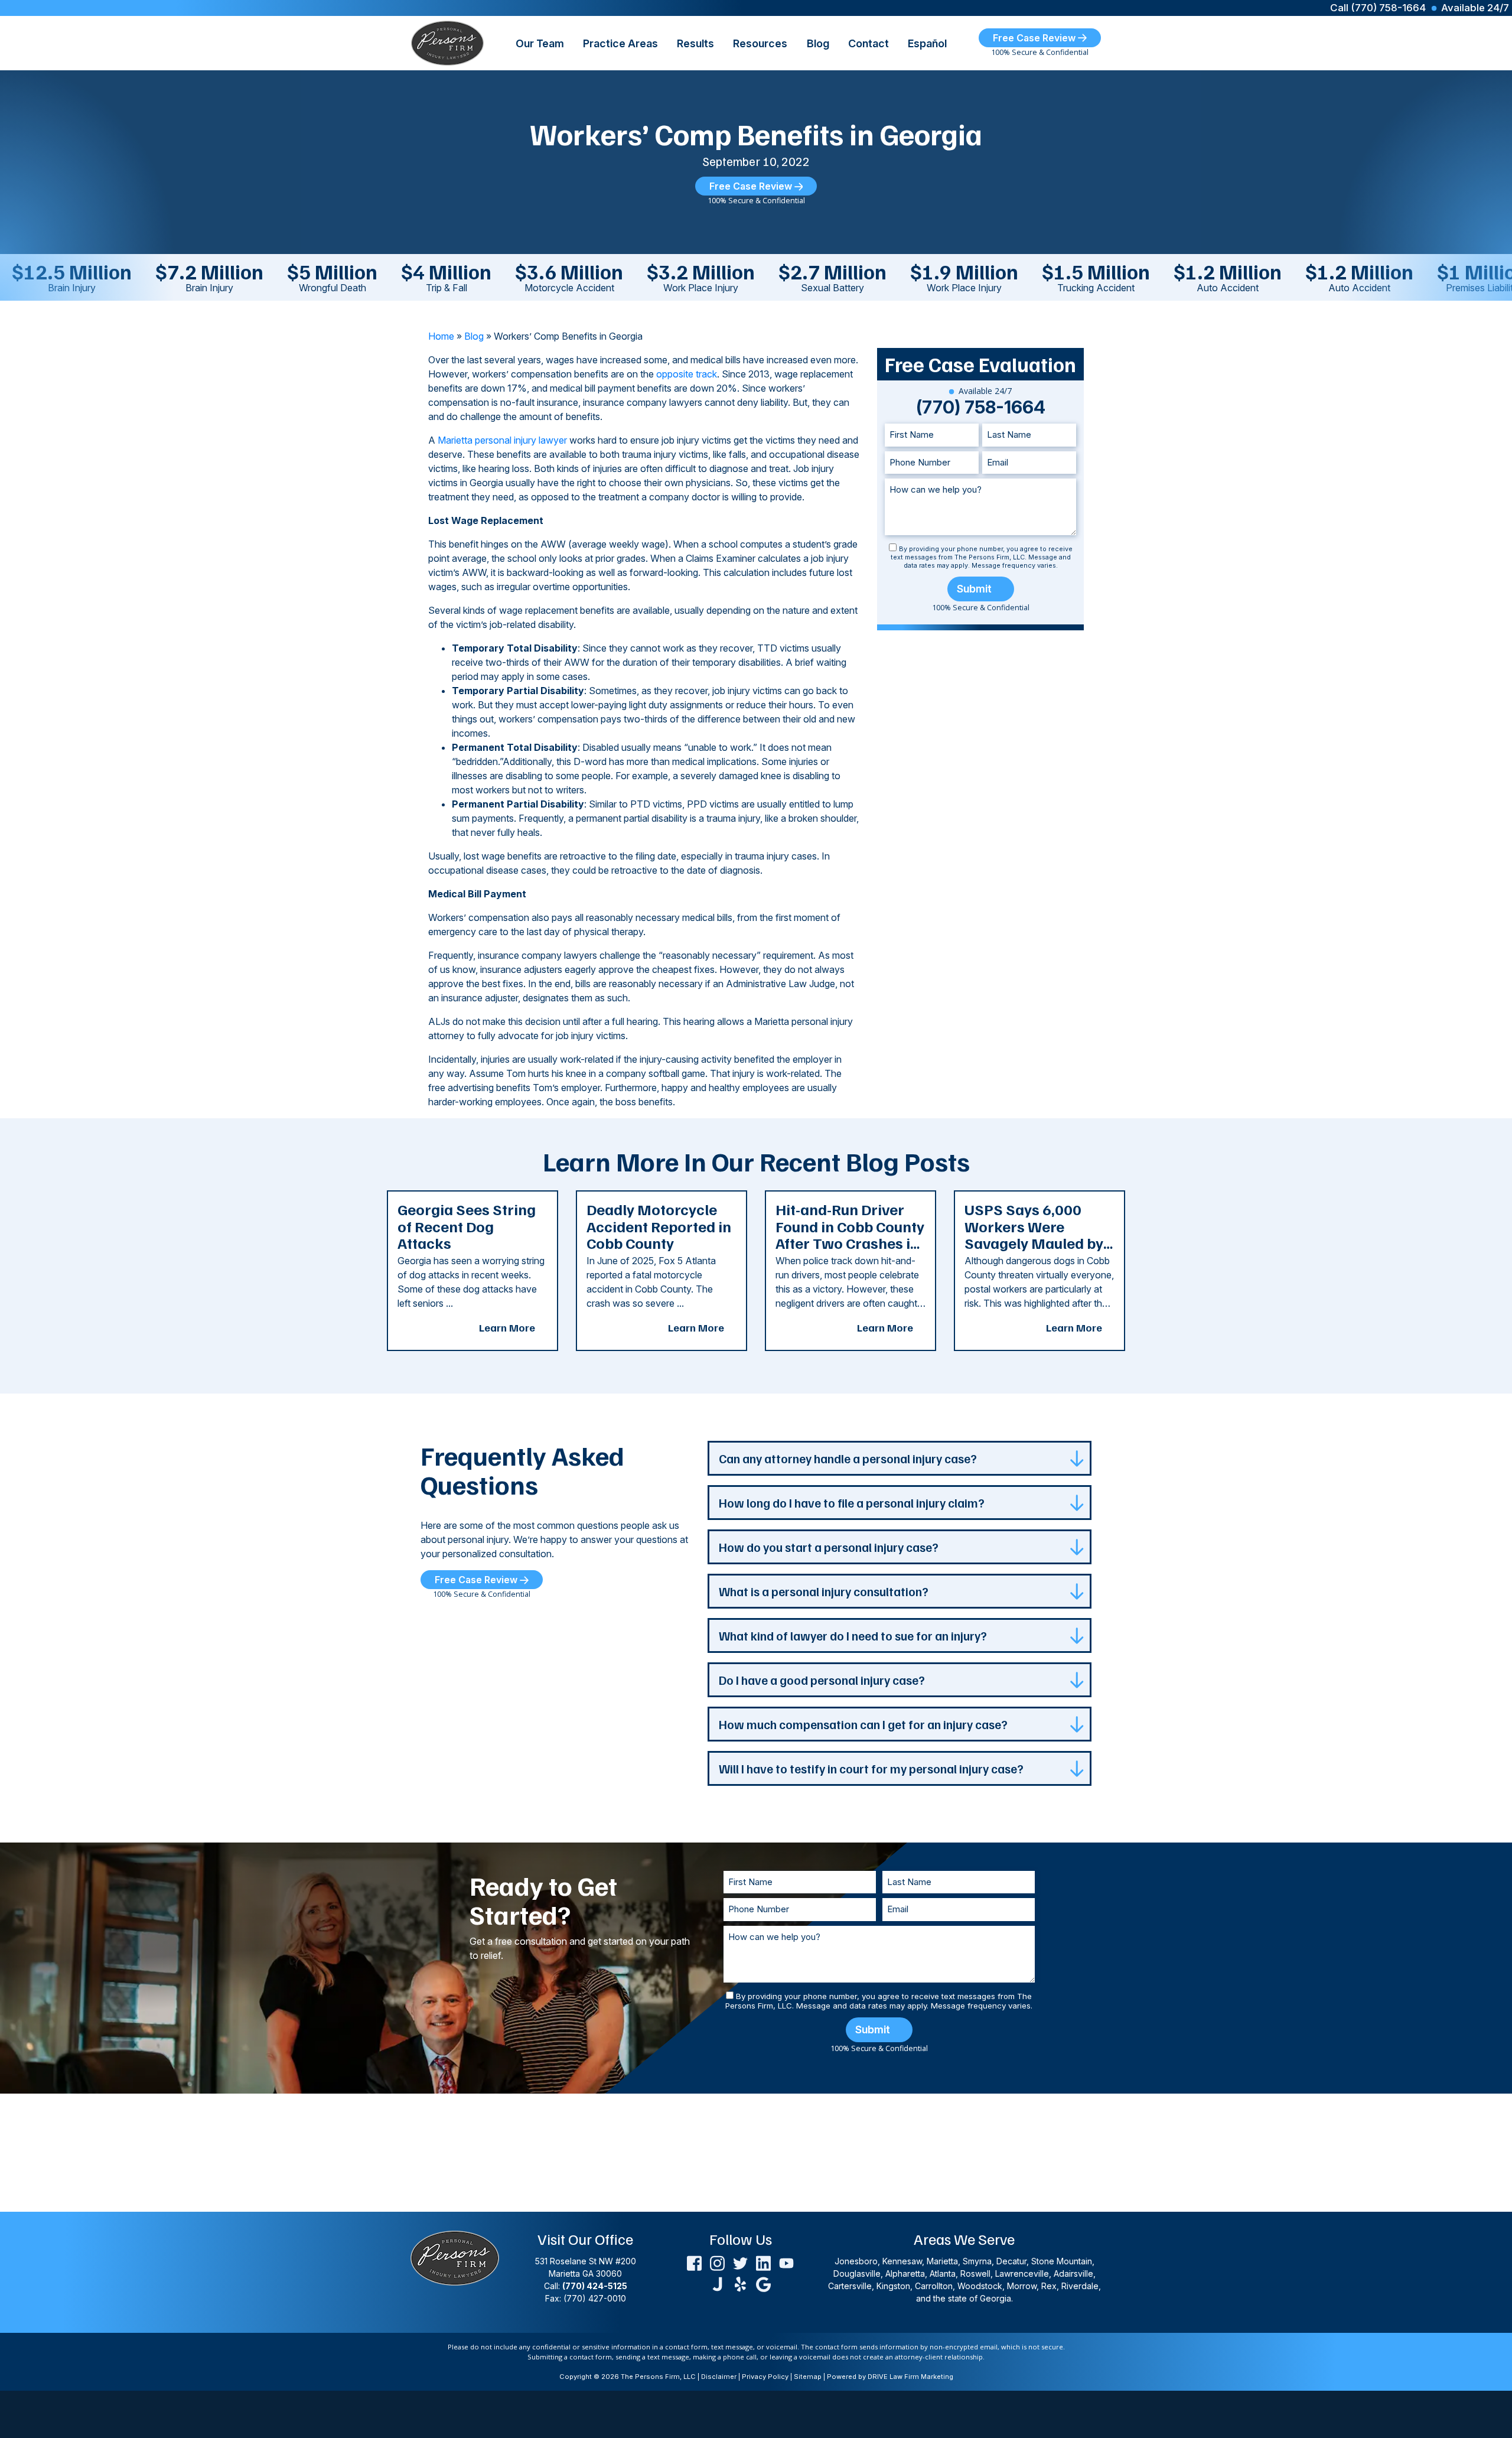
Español (927, 43)
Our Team (540, 43)
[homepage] (447, 42)
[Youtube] (786, 2262)
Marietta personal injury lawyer (502, 440)
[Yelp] (740, 2283)
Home (441, 336)
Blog (818, 43)
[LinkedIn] (763, 2262)
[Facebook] (694, 2262)
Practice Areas (620, 43)
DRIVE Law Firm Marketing (910, 2377)
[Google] (763, 2283)
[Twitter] (740, 2262)
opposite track (687, 374)
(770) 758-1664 (981, 407)
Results (695, 43)
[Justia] (717, 2283)
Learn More (507, 1327)
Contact (869, 43)
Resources (760, 43)
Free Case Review (1035, 38)
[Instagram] (717, 2262)
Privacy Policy (765, 2377)
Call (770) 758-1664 (1378, 8)
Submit (974, 589)
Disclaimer (719, 2377)
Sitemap (808, 2377)
